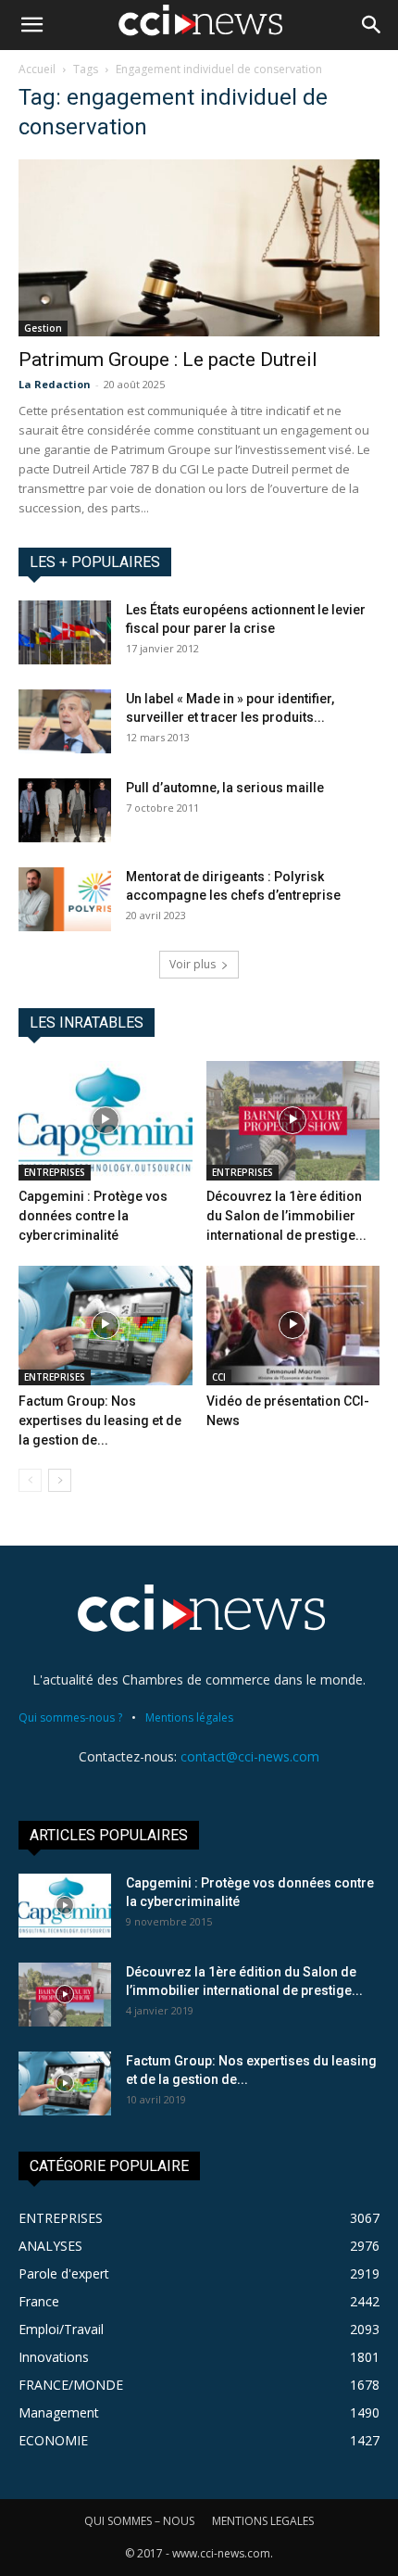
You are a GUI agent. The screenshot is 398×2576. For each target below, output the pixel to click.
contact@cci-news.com (250, 1756)
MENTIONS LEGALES (263, 2521)
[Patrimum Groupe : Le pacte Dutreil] (199, 248)
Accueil (37, 69)
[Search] (372, 25)
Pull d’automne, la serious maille (225, 788)
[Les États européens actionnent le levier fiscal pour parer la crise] (65, 632)
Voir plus (193, 964)
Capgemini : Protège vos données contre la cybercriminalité (93, 1216)
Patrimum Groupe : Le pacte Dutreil (168, 360)
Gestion (43, 328)
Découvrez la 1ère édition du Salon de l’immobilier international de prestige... (286, 1216)
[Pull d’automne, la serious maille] (65, 810)
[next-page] (60, 1480)
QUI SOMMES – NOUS (139, 2521)
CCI (219, 1377)
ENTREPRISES (55, 1172)
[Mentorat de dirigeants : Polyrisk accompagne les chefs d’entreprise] (65, 899)
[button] (31, 25)
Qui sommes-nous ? (70, 1717)
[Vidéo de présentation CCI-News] (293, 1326)
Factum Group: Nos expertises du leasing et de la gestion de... (100, 1421)
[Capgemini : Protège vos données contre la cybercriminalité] (106, 1121)
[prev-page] (30, 1480)
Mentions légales (189, 1717)
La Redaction (55, 384)
